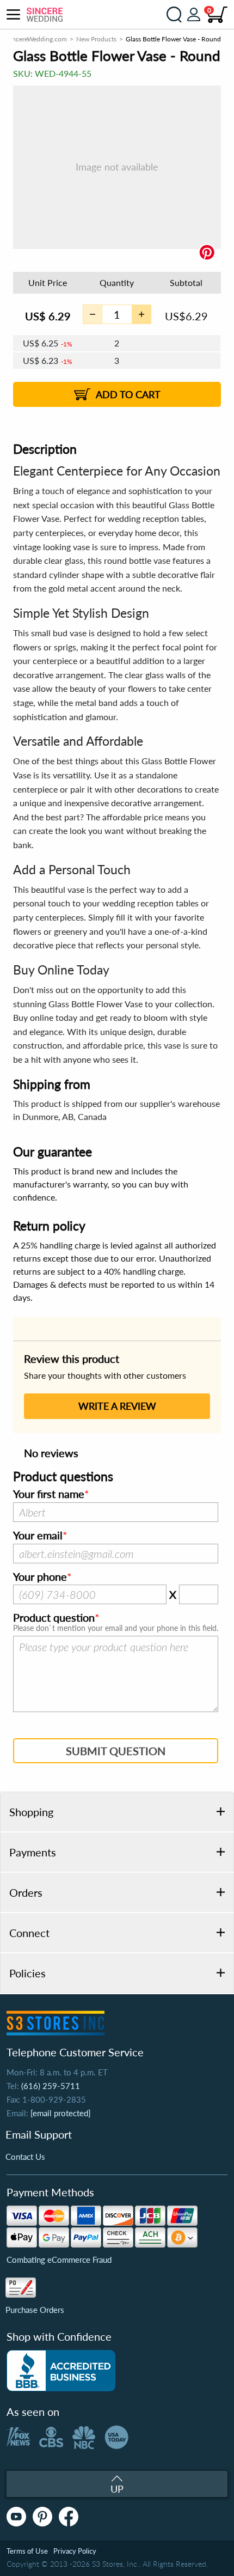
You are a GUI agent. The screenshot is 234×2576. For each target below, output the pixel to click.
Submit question (116, 1751)
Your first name (49, 1494)
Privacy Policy (75, 2551)
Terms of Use (27, 2551)
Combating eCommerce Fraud (59, 2260)
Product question (54, 1618)
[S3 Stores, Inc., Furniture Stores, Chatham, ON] (61, 2371)
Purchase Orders (35, 2310)
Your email (38, 1536)
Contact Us (25, 2157)
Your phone (40, 1577)
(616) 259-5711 (51, 2086)
